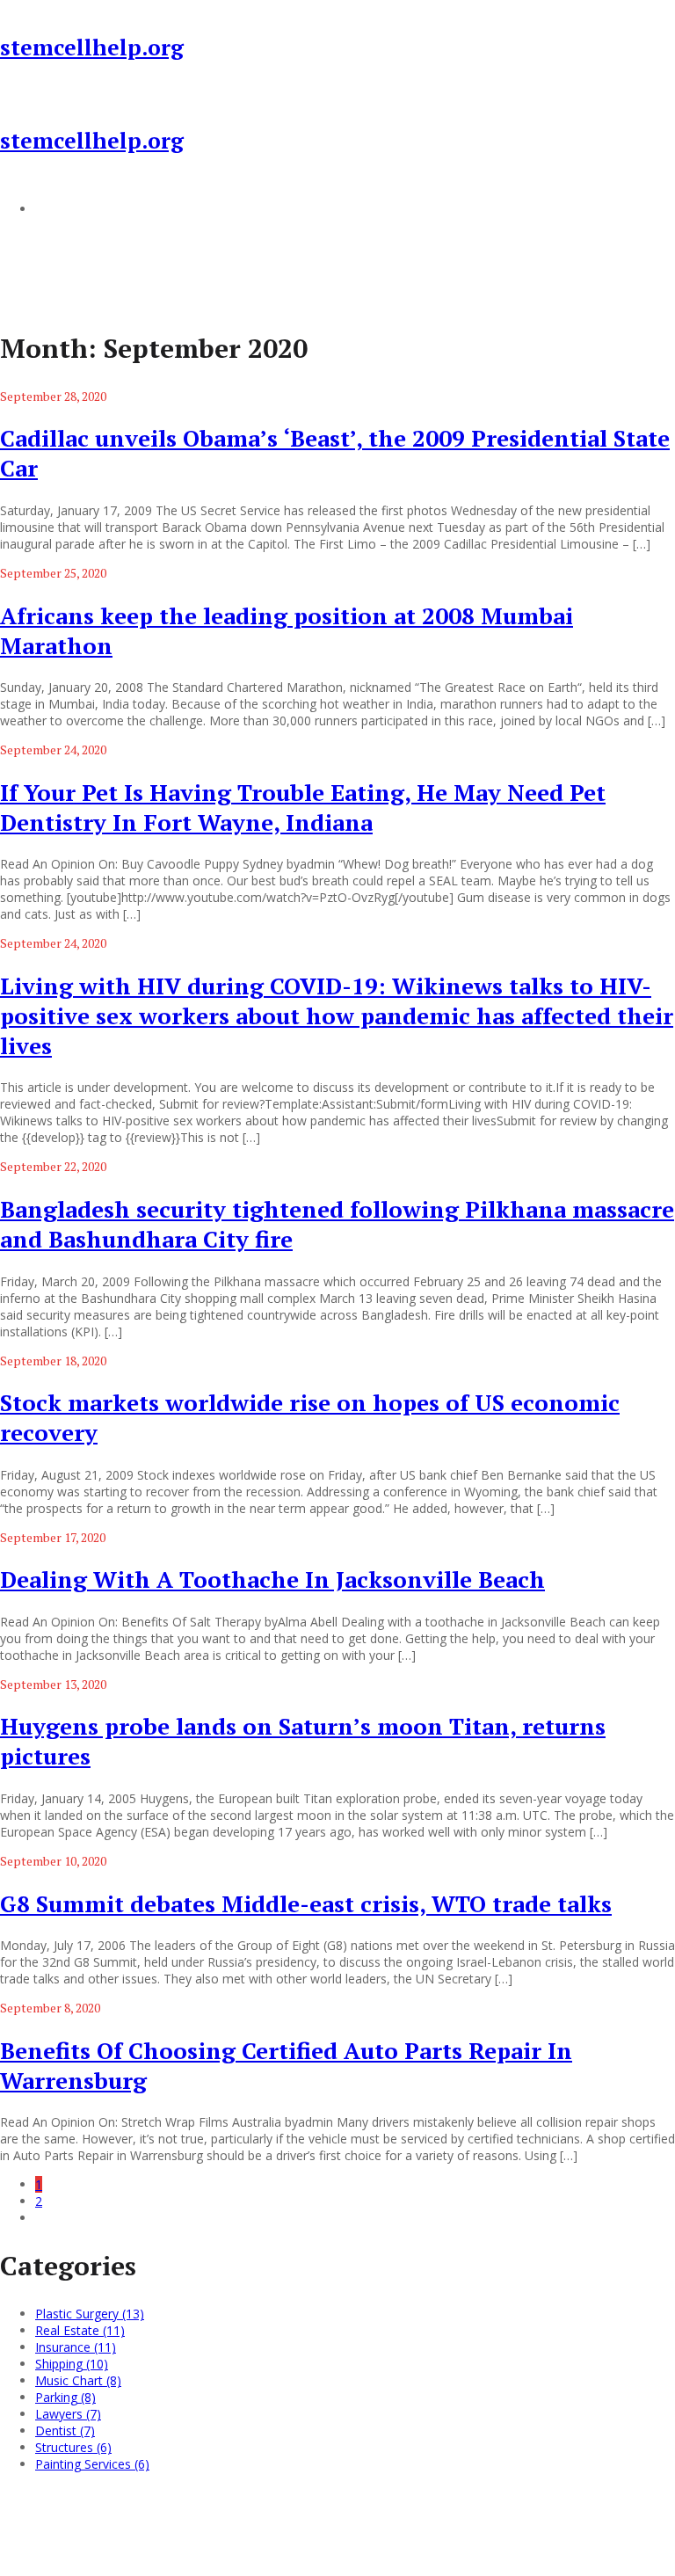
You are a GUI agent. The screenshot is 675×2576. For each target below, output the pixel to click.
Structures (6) (73, 2447)
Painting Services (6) (92, 2464)
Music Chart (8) (78, 2380)
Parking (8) (65, 2397)
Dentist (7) (65, 2430)
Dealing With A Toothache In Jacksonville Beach (272, 1579)
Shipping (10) (72, 2364)
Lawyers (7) (68, 2414)
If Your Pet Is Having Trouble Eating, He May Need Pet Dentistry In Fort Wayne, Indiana (303, 807)
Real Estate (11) (80, 2330)
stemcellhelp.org (92, 47)
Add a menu (70, 208)
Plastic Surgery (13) (90, 2314)
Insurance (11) (76, 2347)
